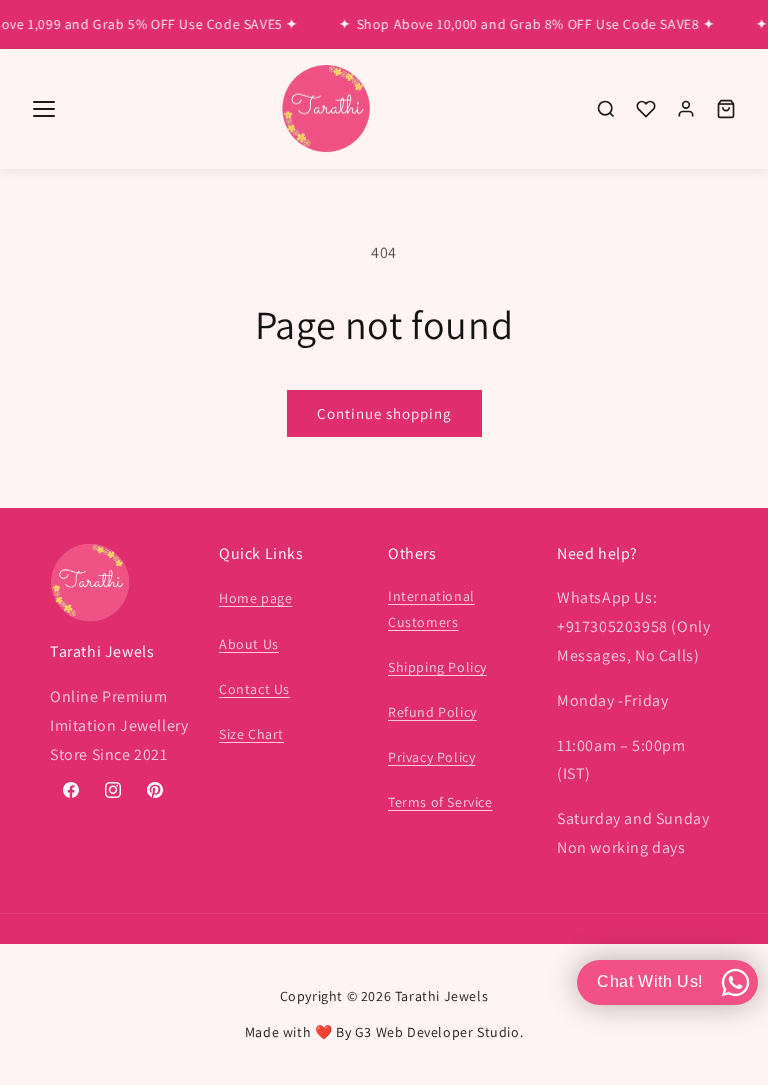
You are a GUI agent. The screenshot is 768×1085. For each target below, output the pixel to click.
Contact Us (254, 689)
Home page (255, 598)
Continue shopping (384, 413)
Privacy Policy (431, 757)
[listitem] (606, 109)
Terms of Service (440, 802)
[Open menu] (44, 109)
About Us (249, 644)
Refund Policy (432, 712)
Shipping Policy (437, 667)
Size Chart (251, 734)
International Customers (431, 608)
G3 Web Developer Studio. (439, 1032)
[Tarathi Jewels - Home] (326, 109)
